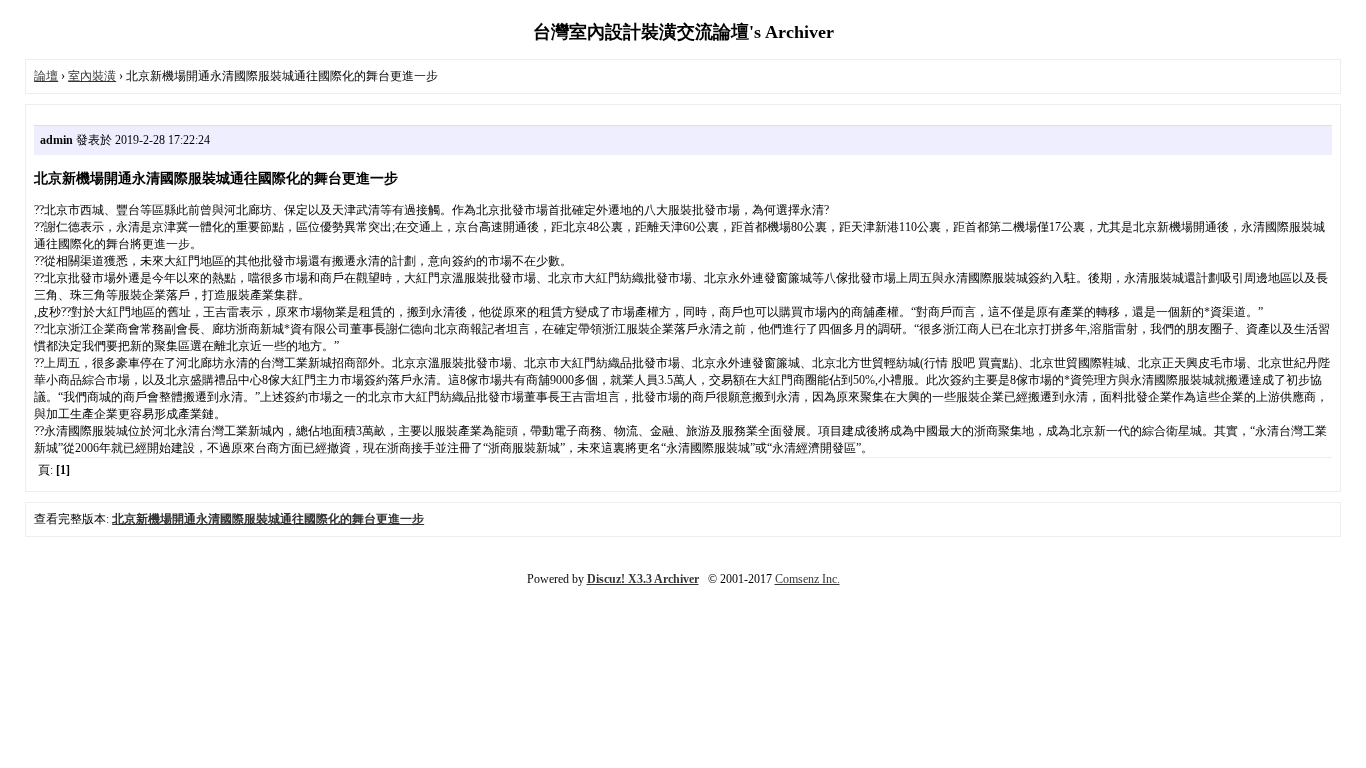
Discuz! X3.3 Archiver (643, 579)
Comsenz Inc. (807, 579)
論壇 (46, 76)
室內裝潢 (92, 76)
